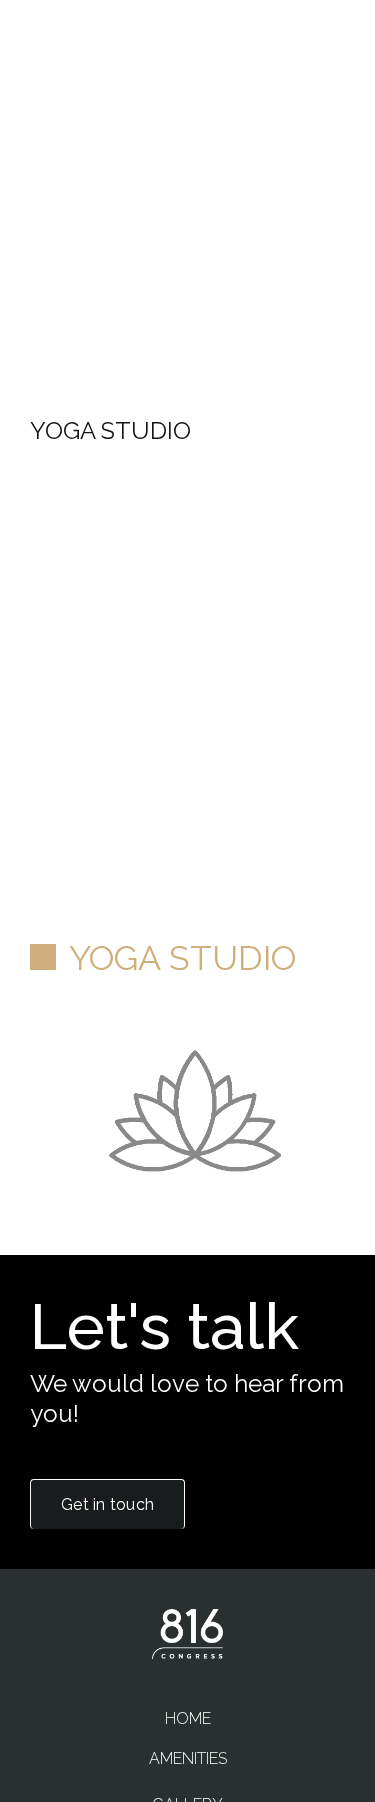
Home (188, 1718)
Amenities (188, 1758)
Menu (322, 79)
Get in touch (107, 1504)
